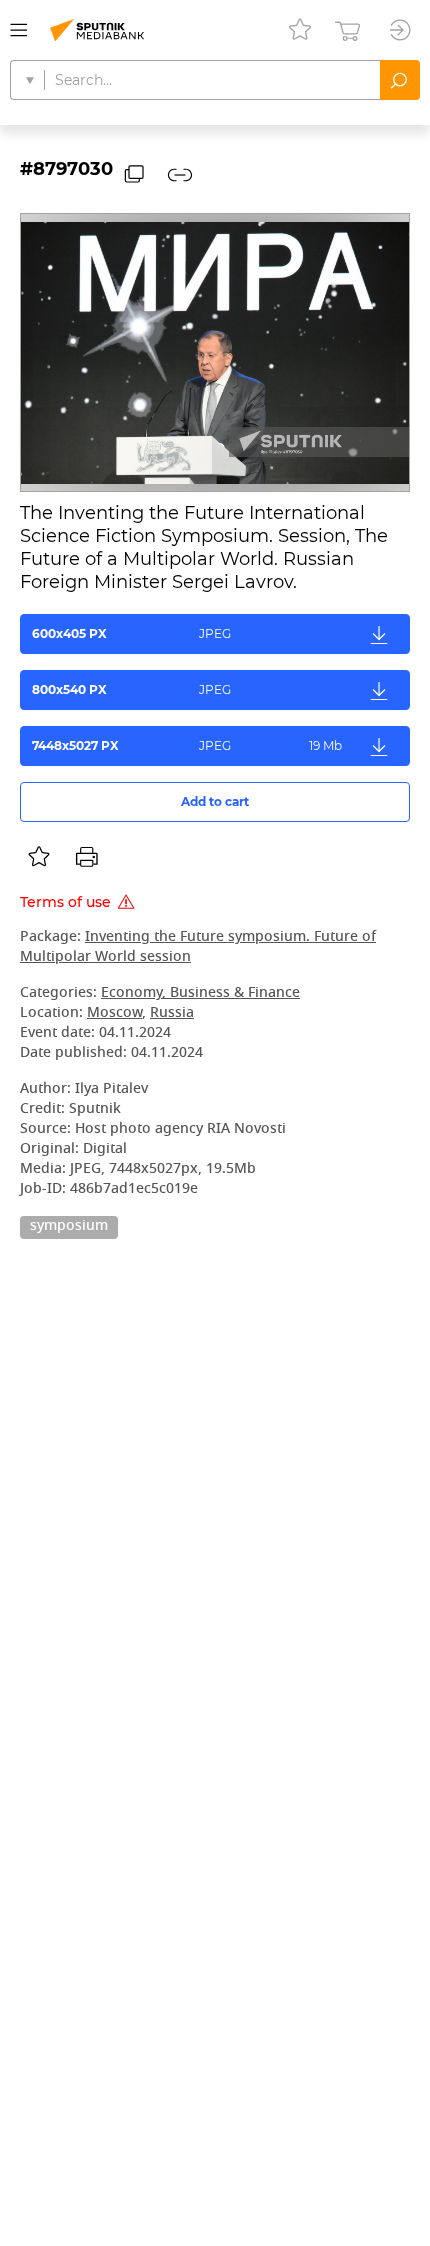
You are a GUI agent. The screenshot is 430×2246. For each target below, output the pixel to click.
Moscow (114, 1013)
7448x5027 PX (187, 745)
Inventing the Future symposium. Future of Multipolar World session (198, 947)
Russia (172, 1013)
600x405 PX (131, 633)
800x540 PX (131, 689)
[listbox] (39, 857)
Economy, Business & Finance (200, 993)
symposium (69, 1227)
